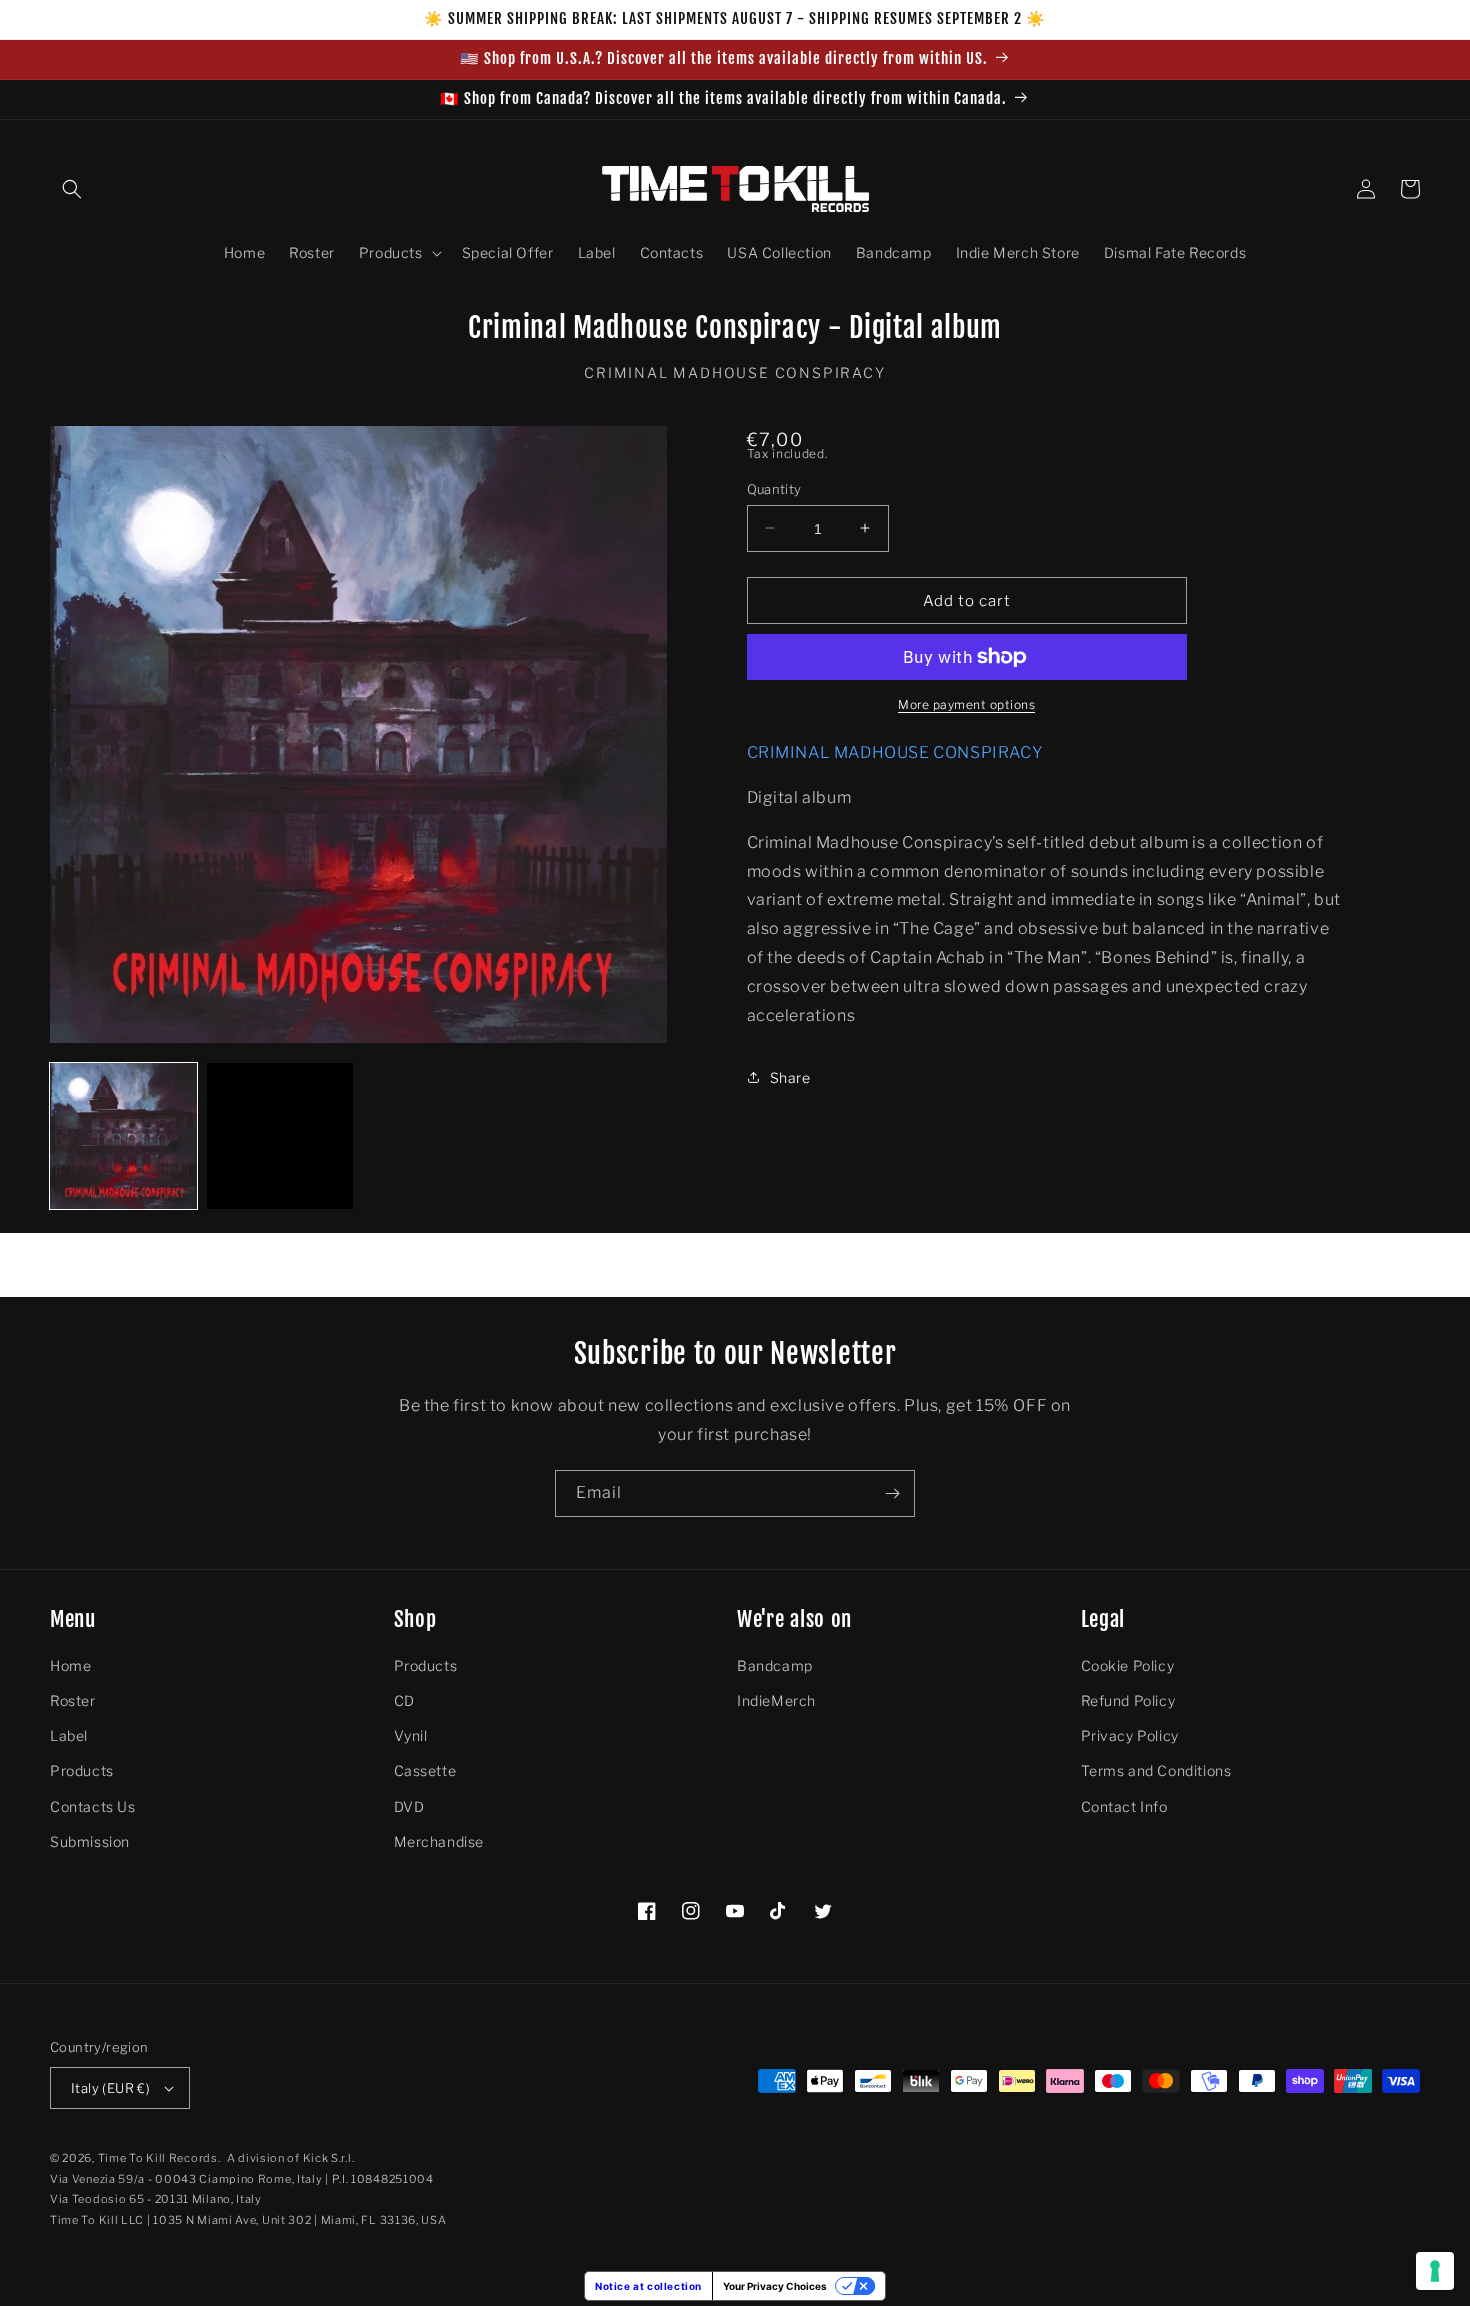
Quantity (774, 488)
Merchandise (439, 1841)
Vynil (411, 1735)
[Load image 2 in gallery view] (280, 1136)
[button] (72, 189)
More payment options (966, 704)
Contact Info (1124, 1806)
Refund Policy (1128, 1700)
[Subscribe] (892, 1493)
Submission (90, 1841)
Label (69, 1735)
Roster (73, 1700)
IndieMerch (776, 1700)
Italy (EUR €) (110, 2088)
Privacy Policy (1130, 1735)
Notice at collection (648, 2286)
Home (70, 1665)
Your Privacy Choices (775, 2286)
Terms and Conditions (1156, 1770)
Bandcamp (775, 1665)
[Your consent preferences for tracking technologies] (1435, 2271)
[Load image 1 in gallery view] (123, 1136)
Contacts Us (93, 1806)
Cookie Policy (1128, 1665)
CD (404, 1700)
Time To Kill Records (158, 2158)
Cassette (425, 1770)
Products (82, 1770)
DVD (409, 1806)
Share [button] (790, 1077)
